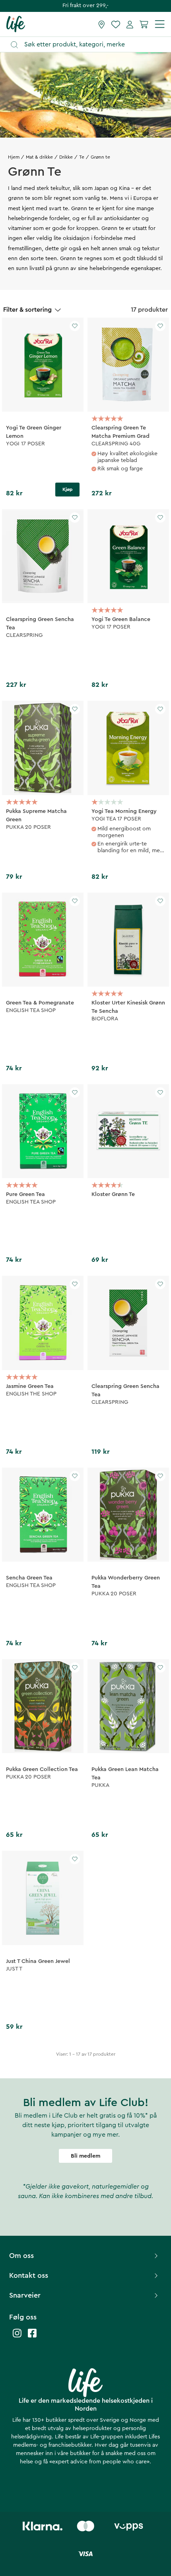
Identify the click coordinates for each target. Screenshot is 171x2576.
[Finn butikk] (102, 24)
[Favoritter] (116, 24)
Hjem (14, 157)
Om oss (21, 2256)
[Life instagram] (17, 2337)
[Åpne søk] (89, 45)
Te (82, 157)
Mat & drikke (39, 157)
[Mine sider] (130, 24)
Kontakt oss (29, 2275)
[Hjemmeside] (16, 24)
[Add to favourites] (75, 326)
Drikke (66, 157)
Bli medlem (85, 2156)
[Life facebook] (32, 2337)
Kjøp (68, 489)
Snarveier (25, 2295)
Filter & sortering (27, 310)
